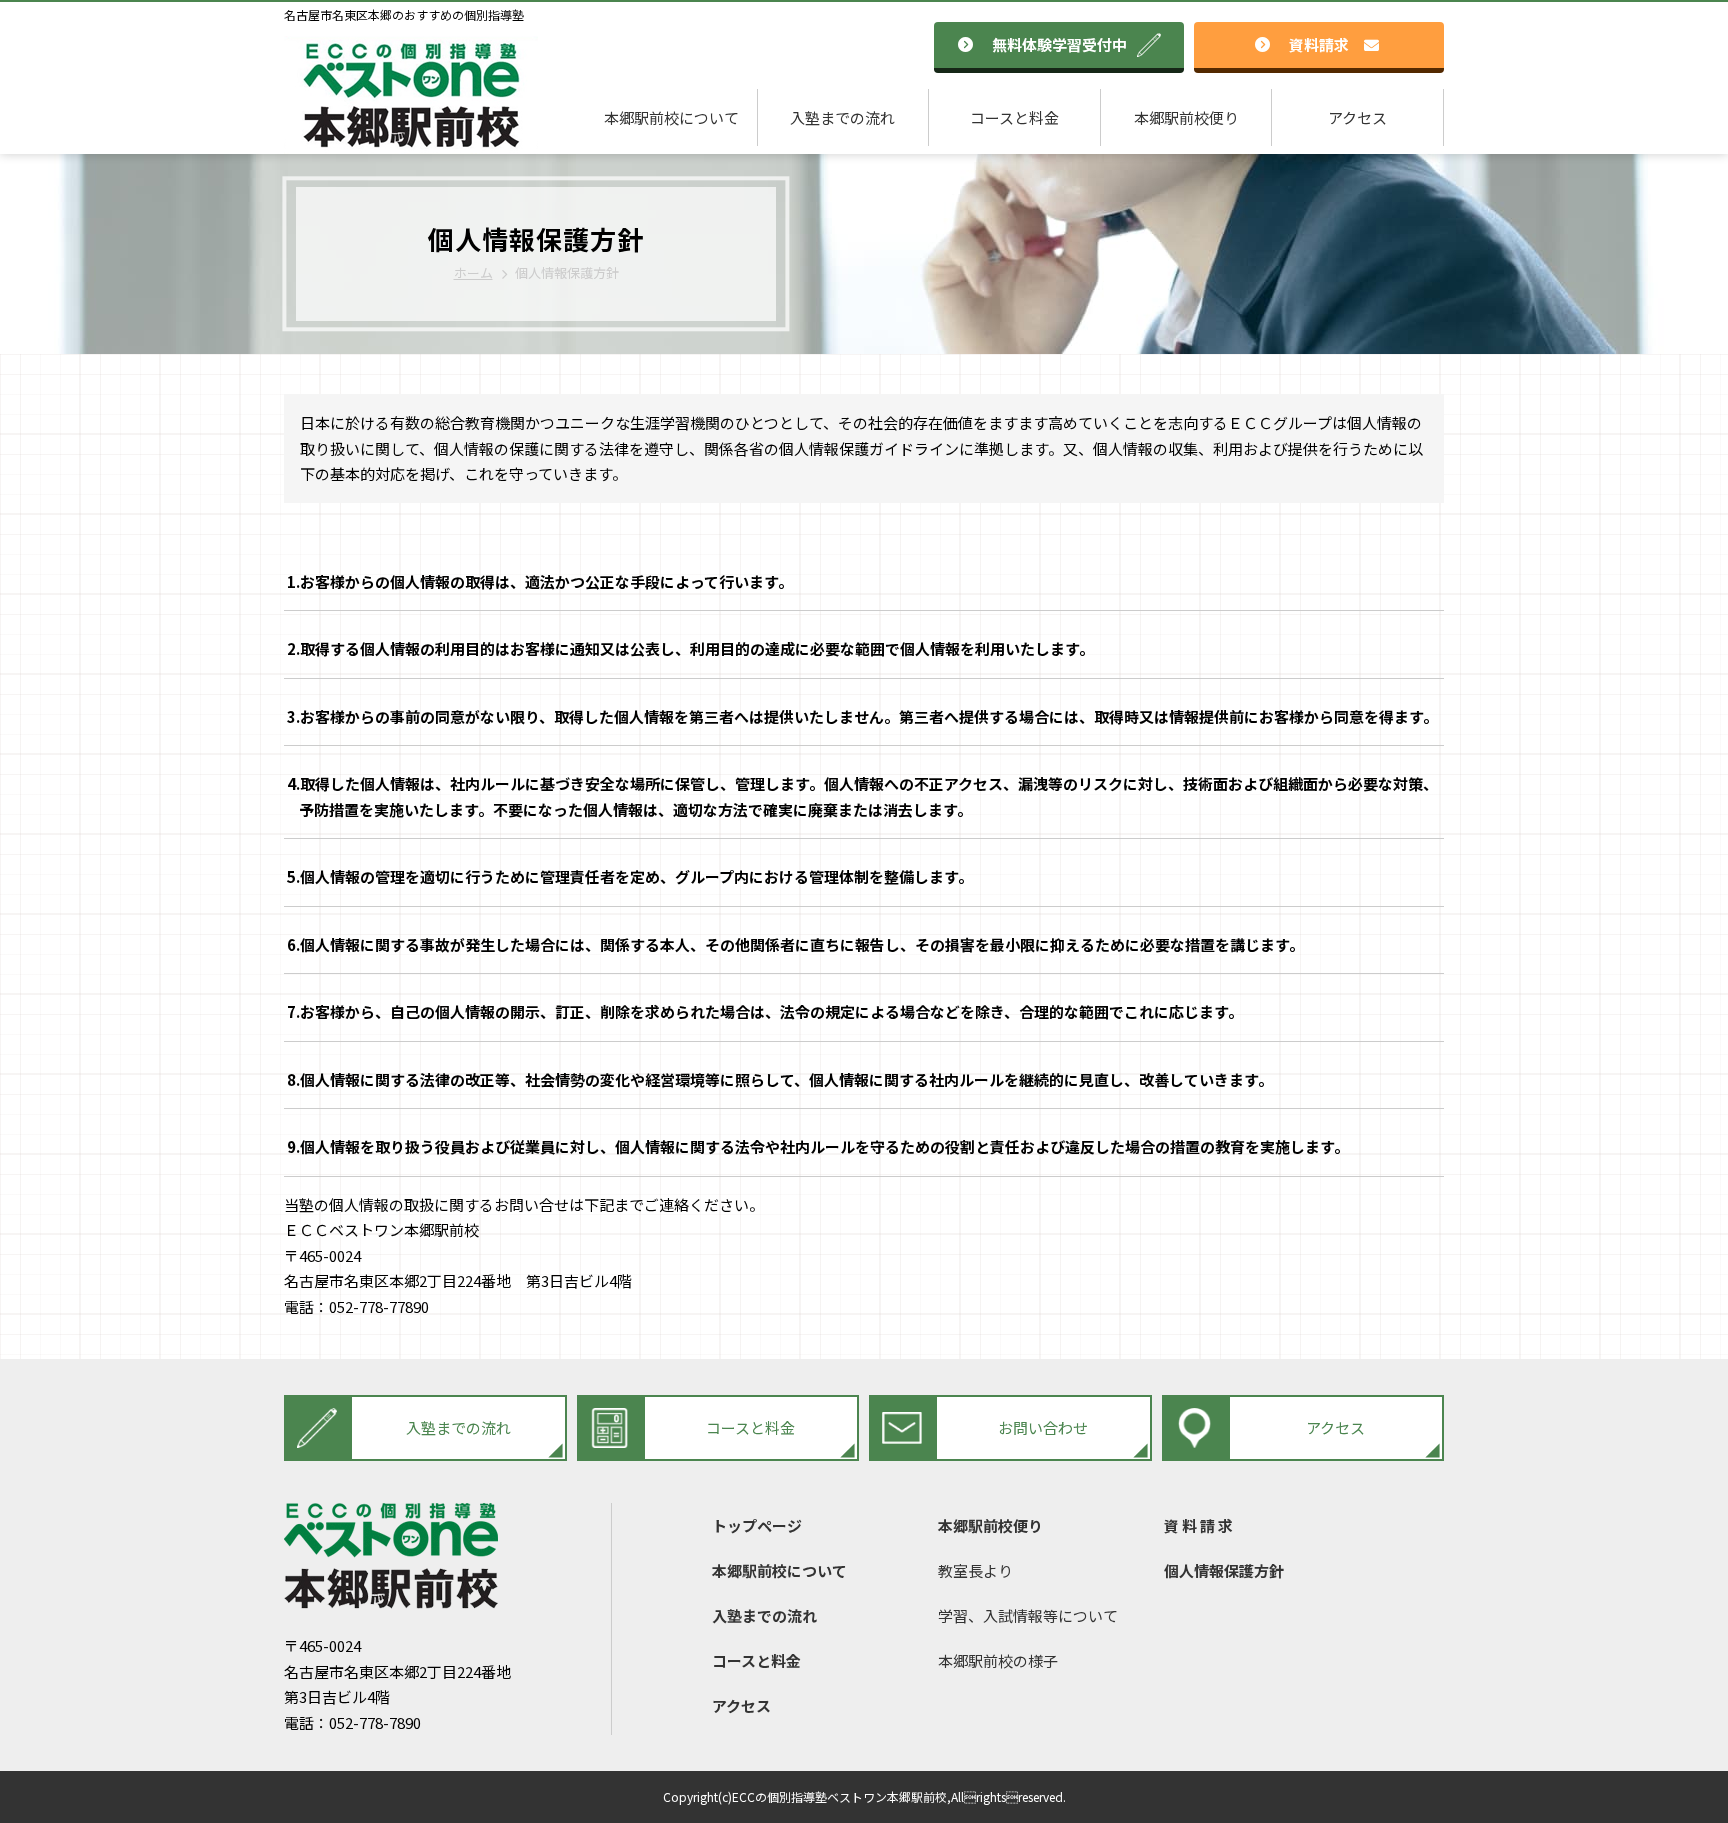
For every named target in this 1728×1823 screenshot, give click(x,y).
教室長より (975, 1570)
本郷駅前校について (671, 117)
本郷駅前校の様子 (998, 1660)
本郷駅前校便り (1186, 117)
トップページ (757, 1525)
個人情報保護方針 (1224, 1570)
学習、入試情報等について (1028, 1615)
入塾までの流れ (842, 117)
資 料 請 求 (1198, 1525)
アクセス (1357, 117)
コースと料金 (1014, 117)
